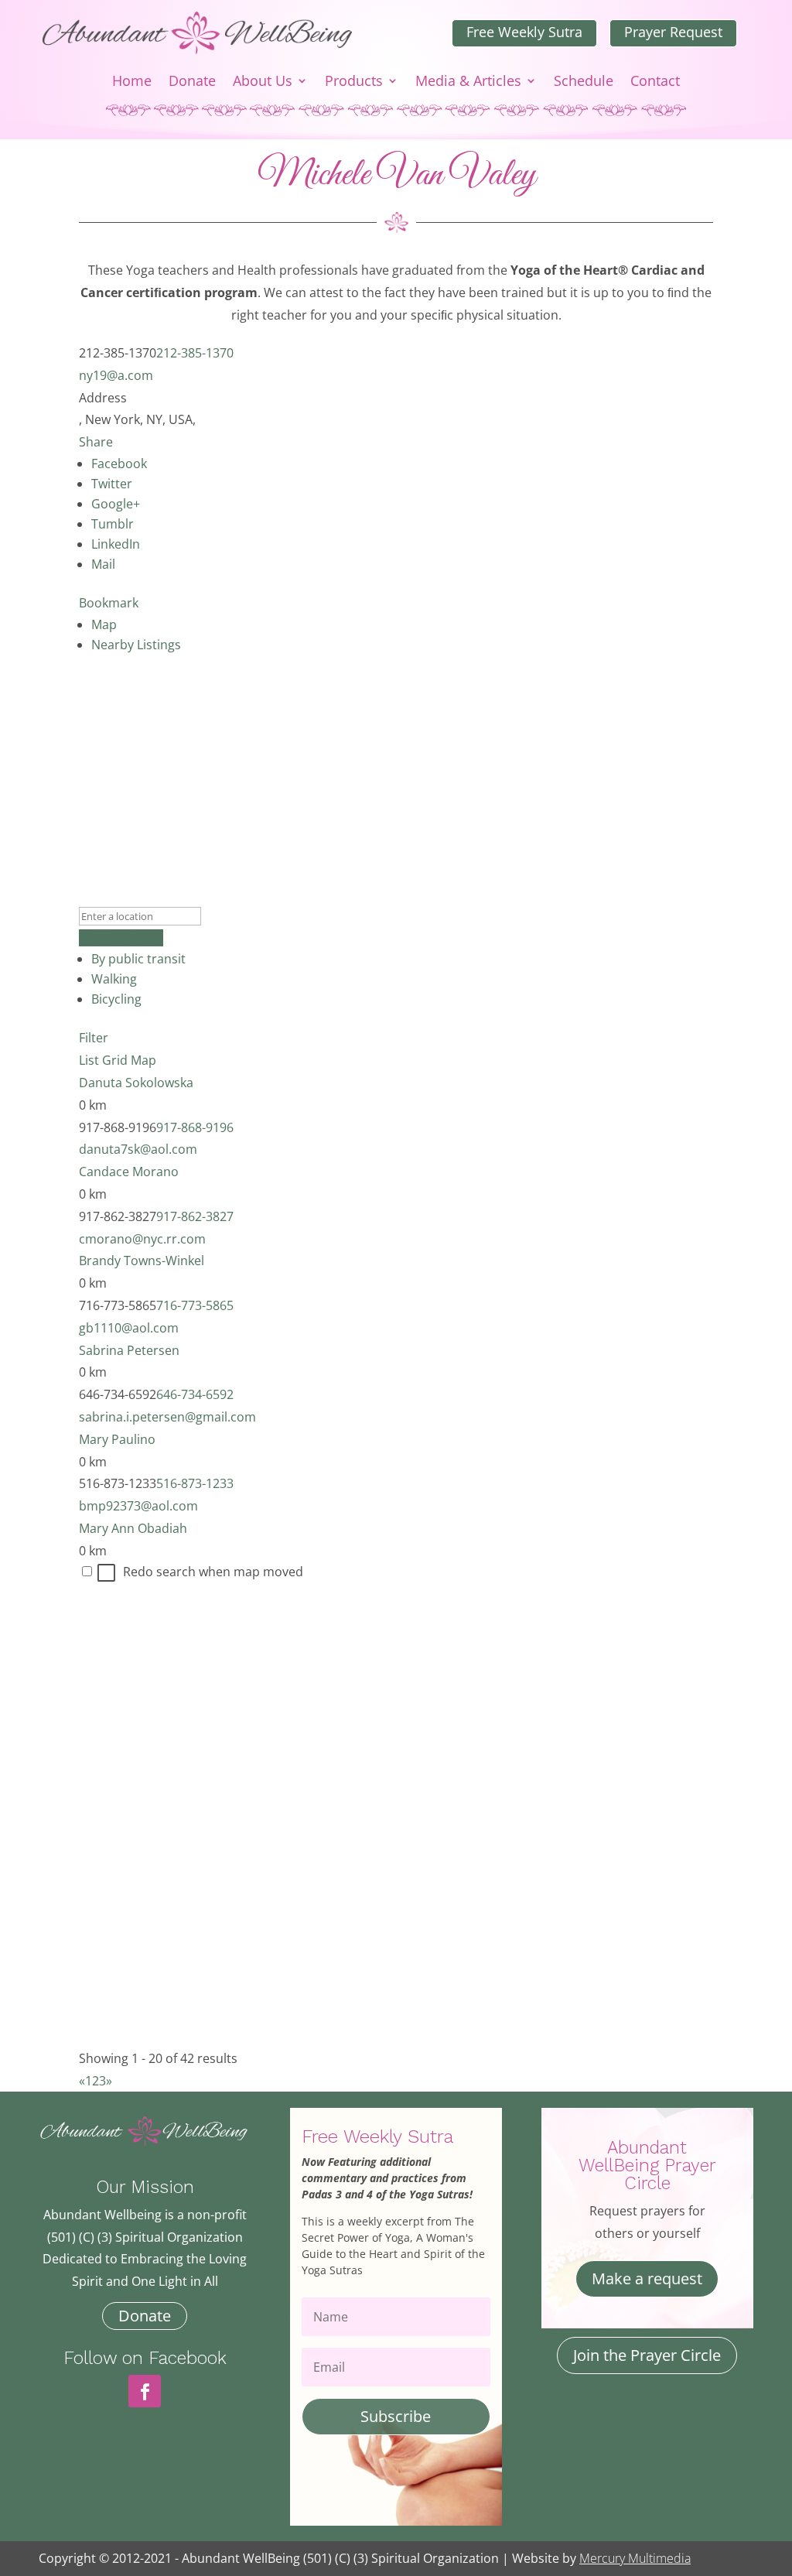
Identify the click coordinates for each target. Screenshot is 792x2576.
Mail (103, 564)
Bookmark (109, 603)
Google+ (116, 504)
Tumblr (113, 524)
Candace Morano (129, 1172)
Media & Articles (468, 82)
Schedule (584, 82)
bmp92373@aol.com (138, 1506)
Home (132, 82)
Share (96, 442)
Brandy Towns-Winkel (142, 1261)
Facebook (119, 464)
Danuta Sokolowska (136, 1083)
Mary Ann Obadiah (133, 1528)
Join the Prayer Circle (647, 2355)
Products (354, 82)
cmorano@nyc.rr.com (142, 1239)
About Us (263, 82)
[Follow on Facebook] (145, 2391)
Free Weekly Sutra (524, 32)
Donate (192, 82)
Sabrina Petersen (129, 1350)
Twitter (112, 484)
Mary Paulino (117, 1439)
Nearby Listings (136, 645)
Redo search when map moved (213, 1572)
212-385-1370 (195, 353)
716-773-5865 (195, 1305)
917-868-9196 (195, 1127)
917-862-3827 (195, 1216)
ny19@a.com (116, 375)
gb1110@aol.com (129, 1328)
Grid (115, 1060)
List (89, 1060)
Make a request (647, 2278)
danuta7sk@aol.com (138, 1149)
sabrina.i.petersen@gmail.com (167, 1417)
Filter (94, 1038)
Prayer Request (673, 32)
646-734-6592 (195, 1394)
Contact (655, 82)
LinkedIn (116, 544)
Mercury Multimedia (635, 2558)
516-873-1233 (195, 1483)
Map (104, 624)
